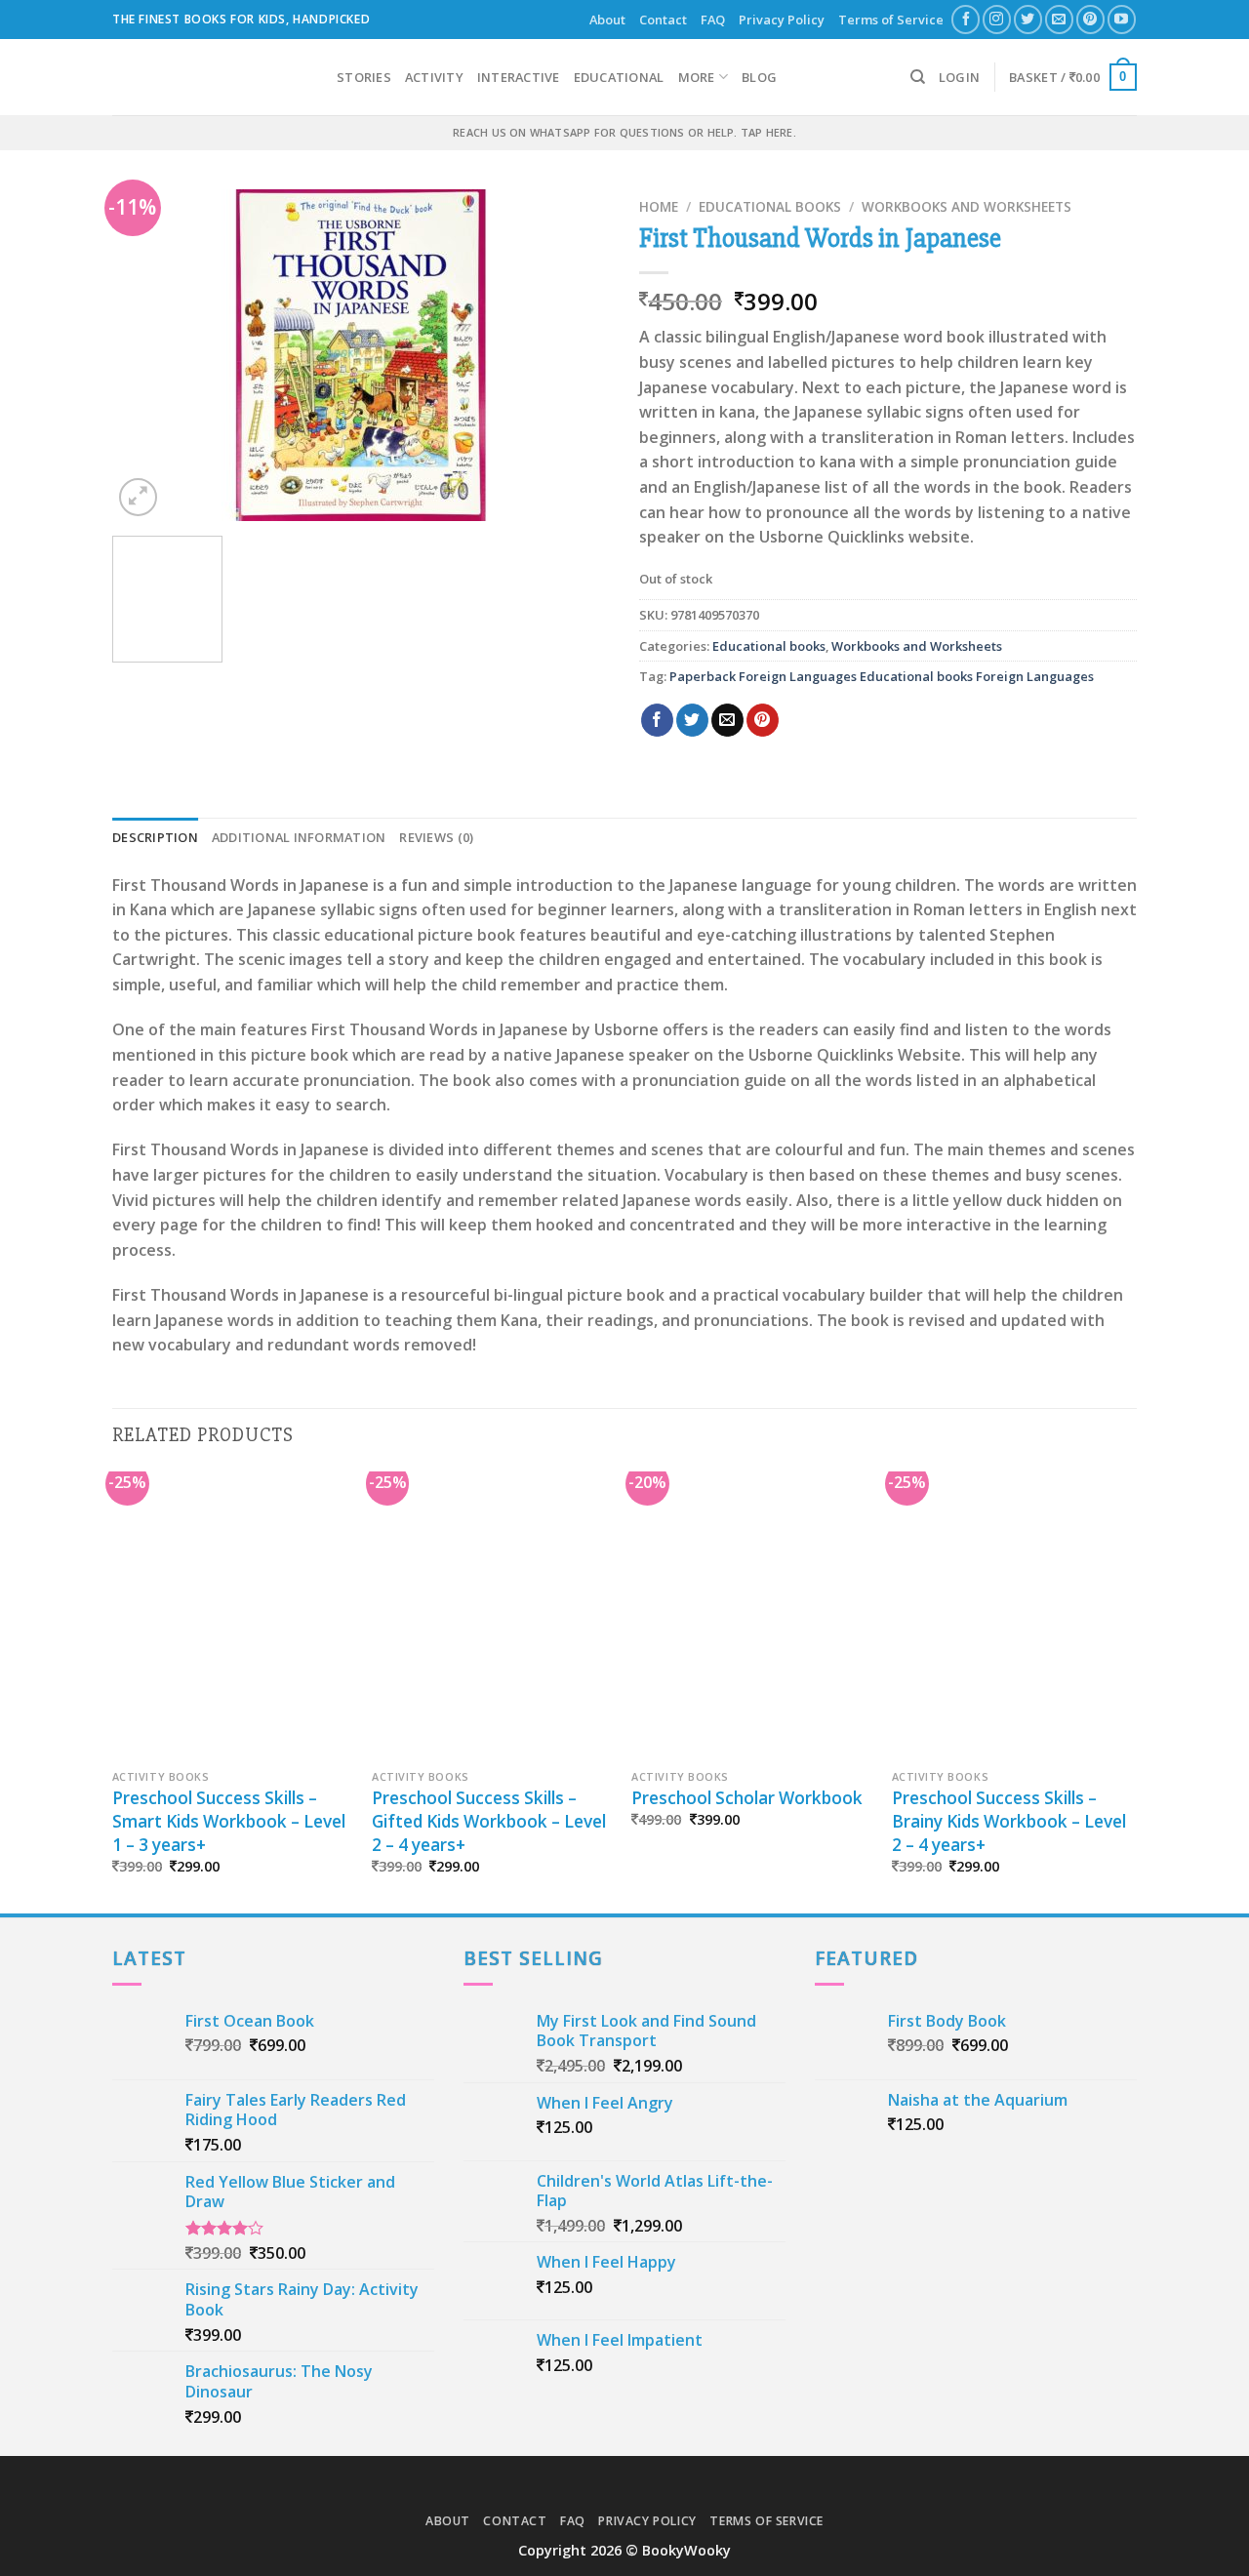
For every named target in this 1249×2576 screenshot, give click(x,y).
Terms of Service (891, 20)
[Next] (576, 355)
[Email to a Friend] (727, 720)
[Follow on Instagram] (997, 19)
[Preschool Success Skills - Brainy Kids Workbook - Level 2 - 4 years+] (1012, 1616)
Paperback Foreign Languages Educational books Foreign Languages (882, 676)
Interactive (519, 77)
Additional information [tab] (299, 837)
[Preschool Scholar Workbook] (752, 1616)
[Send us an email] (1059, 19)
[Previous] (146, 355)
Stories (364, 77)
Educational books (770, 206)
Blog (759, 77)
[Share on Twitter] (692, 720)
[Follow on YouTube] (1122, 19)
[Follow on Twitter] (1028, 19)
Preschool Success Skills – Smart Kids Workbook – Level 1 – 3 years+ (229, 1821)
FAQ (713, 20)
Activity (434, 77)
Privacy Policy (782, 20)
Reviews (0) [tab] (436, 837)
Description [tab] (155, 837)
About (607, 20)
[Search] (918, 77)
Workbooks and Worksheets (967, 206)
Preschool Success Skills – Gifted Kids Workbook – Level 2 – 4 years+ (489, 1821)
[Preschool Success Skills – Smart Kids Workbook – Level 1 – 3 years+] (233, 1616)
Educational (619, 77)
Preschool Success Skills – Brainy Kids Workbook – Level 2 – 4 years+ (1009, 1821)
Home (659, 206)
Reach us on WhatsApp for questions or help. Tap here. (624, 132)
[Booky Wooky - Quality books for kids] (210, 77)
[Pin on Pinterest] (763, 720)
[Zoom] (138, 497)
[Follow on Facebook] (966, 19)
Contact (663, 20)
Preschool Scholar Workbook (747, 1798)
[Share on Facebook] (657, 720)
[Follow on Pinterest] (1090, 19)
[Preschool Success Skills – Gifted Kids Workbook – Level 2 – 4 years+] (492, 1616)
